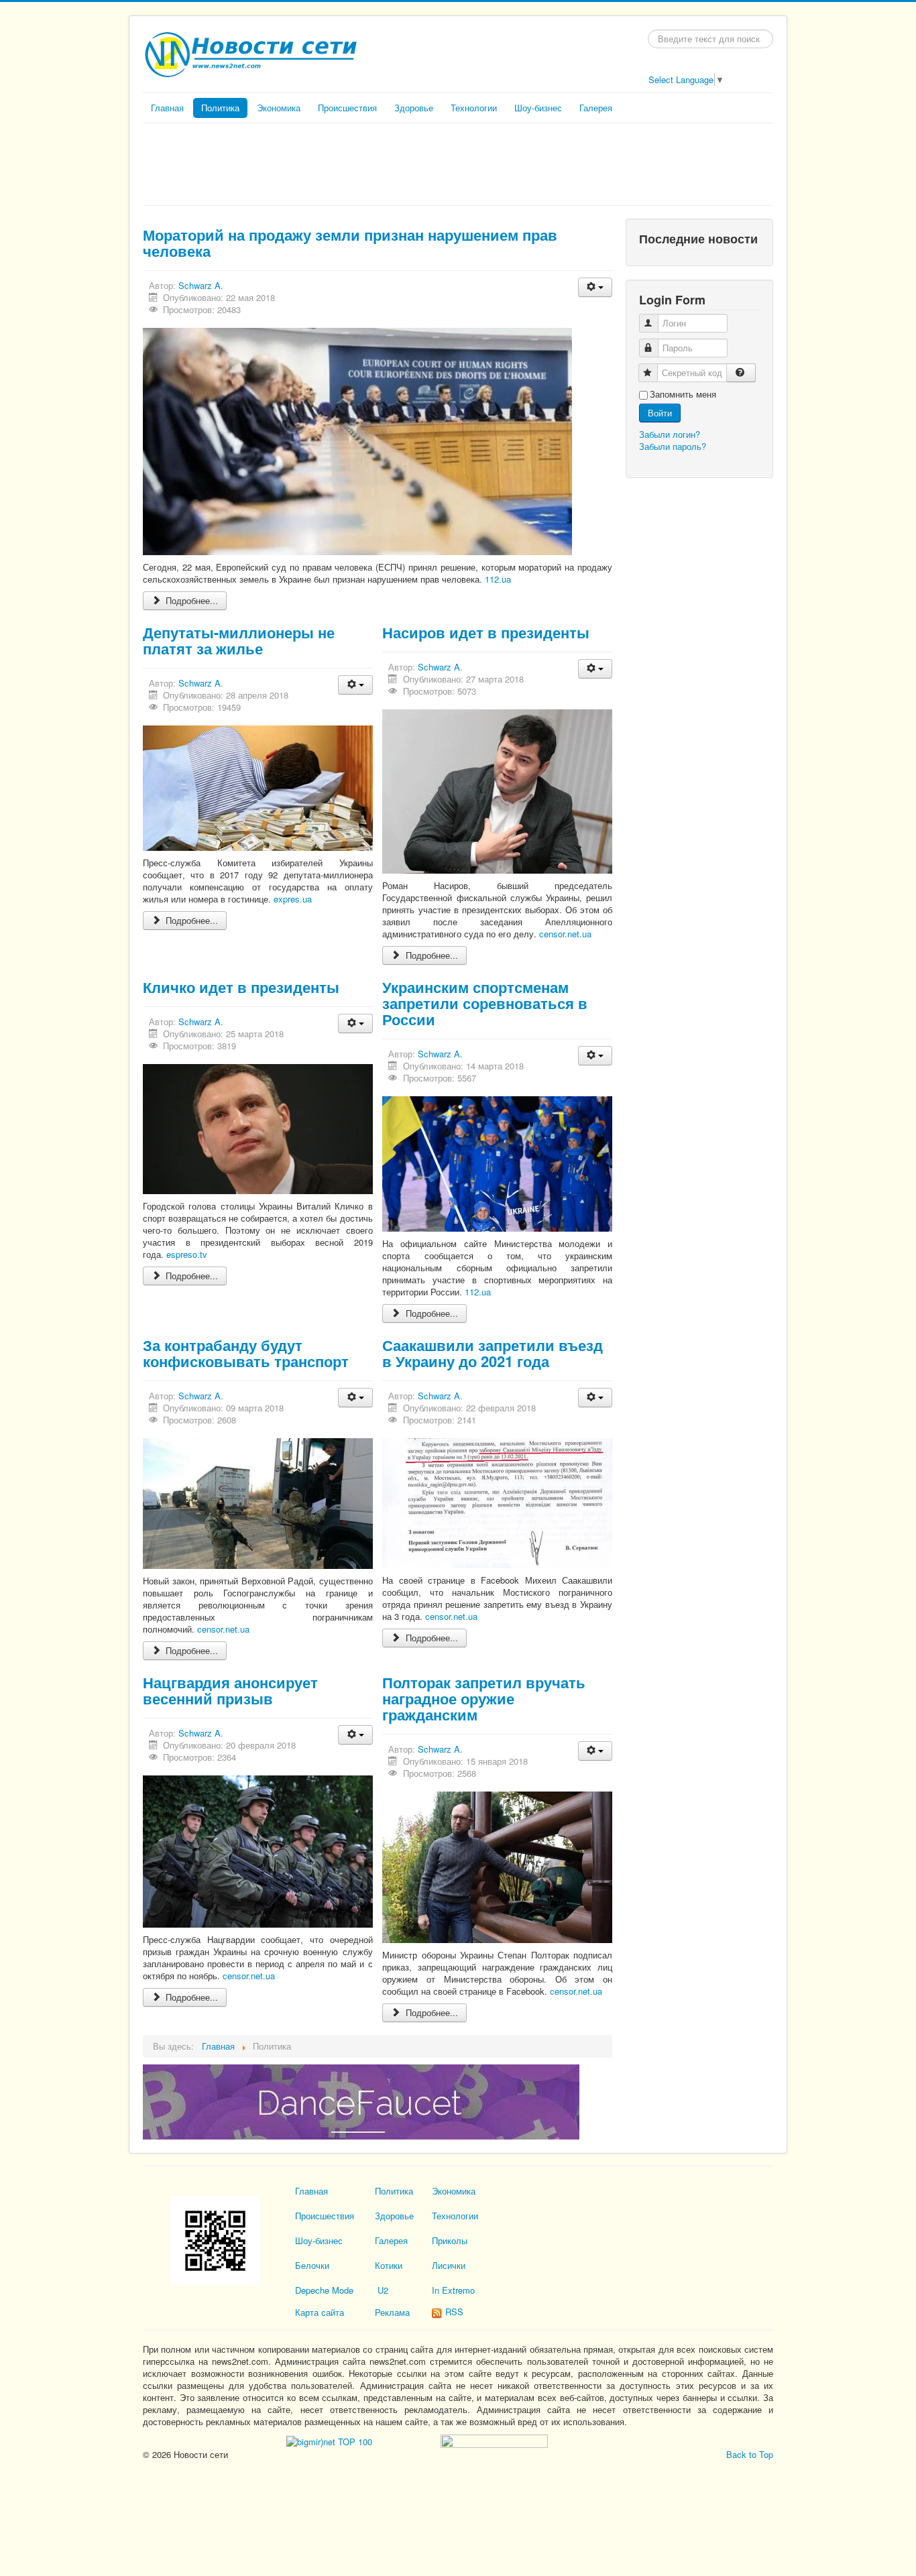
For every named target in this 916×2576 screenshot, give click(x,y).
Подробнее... (190, 600)
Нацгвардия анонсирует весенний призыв (230, 1690)
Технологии (474, 108)
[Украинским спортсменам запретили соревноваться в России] (497, 1162)
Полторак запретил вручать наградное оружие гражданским (484, 1698)
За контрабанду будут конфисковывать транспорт (246, 1353)
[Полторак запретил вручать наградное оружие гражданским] (497, 1866)
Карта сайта (320, 2312)
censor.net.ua (565, 934)
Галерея (596, 108)
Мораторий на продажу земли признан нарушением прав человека (350, 243)
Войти (660, 413)
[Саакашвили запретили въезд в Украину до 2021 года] (497, 1502)
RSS (453, 2311)
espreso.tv (187, 1254)
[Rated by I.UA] (493, 2440)
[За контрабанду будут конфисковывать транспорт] (258, 1502)
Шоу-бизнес (538, 108)
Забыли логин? (670, 434)
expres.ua (293, 899)
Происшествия (347, 108)
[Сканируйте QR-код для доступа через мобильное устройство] (215, 2240)
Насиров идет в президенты (486, 632)
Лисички (449, 2265)
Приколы (450, 2240)
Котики (389, 2265)
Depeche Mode (324, 2290)
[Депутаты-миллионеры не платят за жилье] (258, 787)
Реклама (392, 2312)
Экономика (279, 108)
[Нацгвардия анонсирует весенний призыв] (258, 1850)
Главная (167, 108)
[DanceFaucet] (361, 2100)
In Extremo (453, 2290)
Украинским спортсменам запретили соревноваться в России (485, 1003)
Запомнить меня (683, 394)
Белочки (312, 2265)
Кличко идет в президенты (241, 987)
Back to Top (750, 2454)
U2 (383, 2290)
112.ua (498, 579)
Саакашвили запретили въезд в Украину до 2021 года (493, 1353)
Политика (220, 108)
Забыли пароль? (673, 446)
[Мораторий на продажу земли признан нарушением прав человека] (357, 440)
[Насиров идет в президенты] (497, 790)
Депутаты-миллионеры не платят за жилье (239, 640)
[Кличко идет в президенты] (258, 1127)
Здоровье (414, 108)
